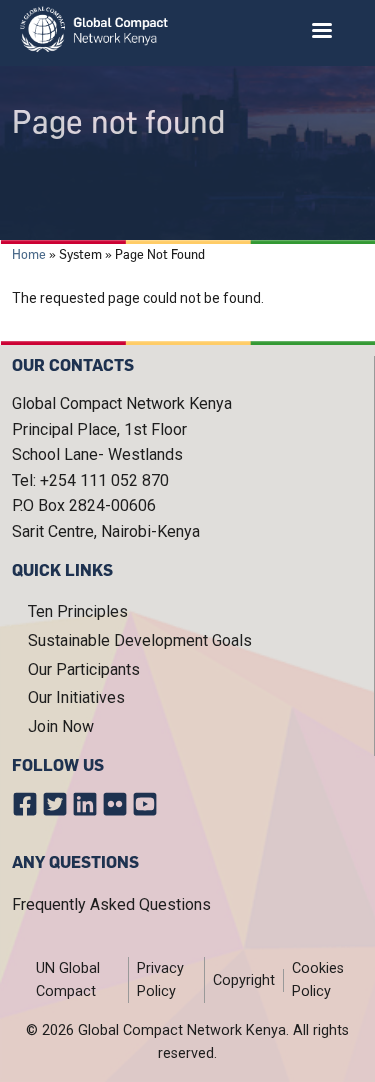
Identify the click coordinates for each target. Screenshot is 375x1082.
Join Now (61, 726)
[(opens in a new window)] (27, 808)
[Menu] (321, 32)
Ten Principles (78, 611)
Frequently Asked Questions (111, 904)
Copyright (244, 980)
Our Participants (84, 669)
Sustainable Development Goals (140, 640)
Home (29, 254)
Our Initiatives (76, 697)
